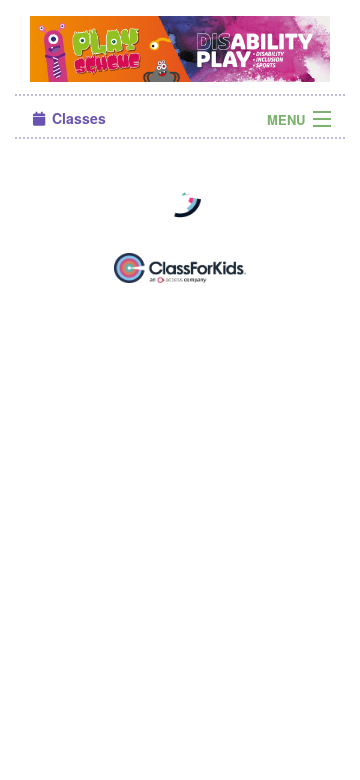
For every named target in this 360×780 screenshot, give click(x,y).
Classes (77, 118)
